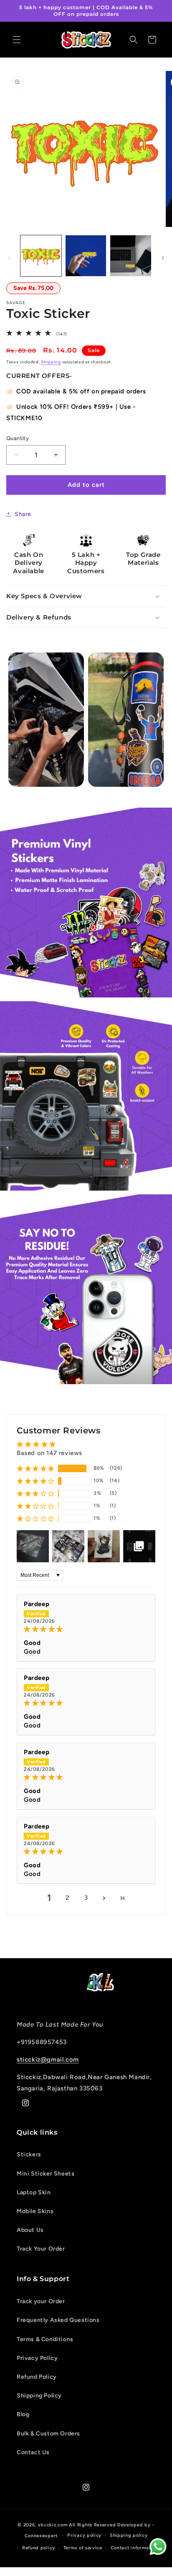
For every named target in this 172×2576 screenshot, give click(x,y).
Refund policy (39, 2548)
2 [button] (68, 1898)
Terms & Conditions (45, 2339)
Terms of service (83, 2548)
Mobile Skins (35, 2211)
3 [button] (86, 1898)
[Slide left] (9, 258)
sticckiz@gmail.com (48, 2060)
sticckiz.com (53, 2525)
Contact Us (33, 2452)
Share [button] (23, 514)
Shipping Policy (39, 2396)
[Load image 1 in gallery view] (41, 256)
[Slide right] (163, 258)
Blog (23, 2414)
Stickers (29, 2154)
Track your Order (41, 2301)
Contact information (134, 2548)
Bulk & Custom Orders (48, 2434)
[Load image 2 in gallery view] (86, 256)
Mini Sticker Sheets (46, 2174)
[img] (86, 1629)
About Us (30, 2230)
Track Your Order (41, 2249)
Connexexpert (42, 2535)
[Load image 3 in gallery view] (131, 256)
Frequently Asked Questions (58, 2320)
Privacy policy (84, 2535)
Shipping (51, 362)
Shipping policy (129, 2535)
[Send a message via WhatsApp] (158, 2547)
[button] (17, 40)
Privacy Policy (37, 2358)
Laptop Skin (34, 2192)
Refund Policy (37, 2377)
